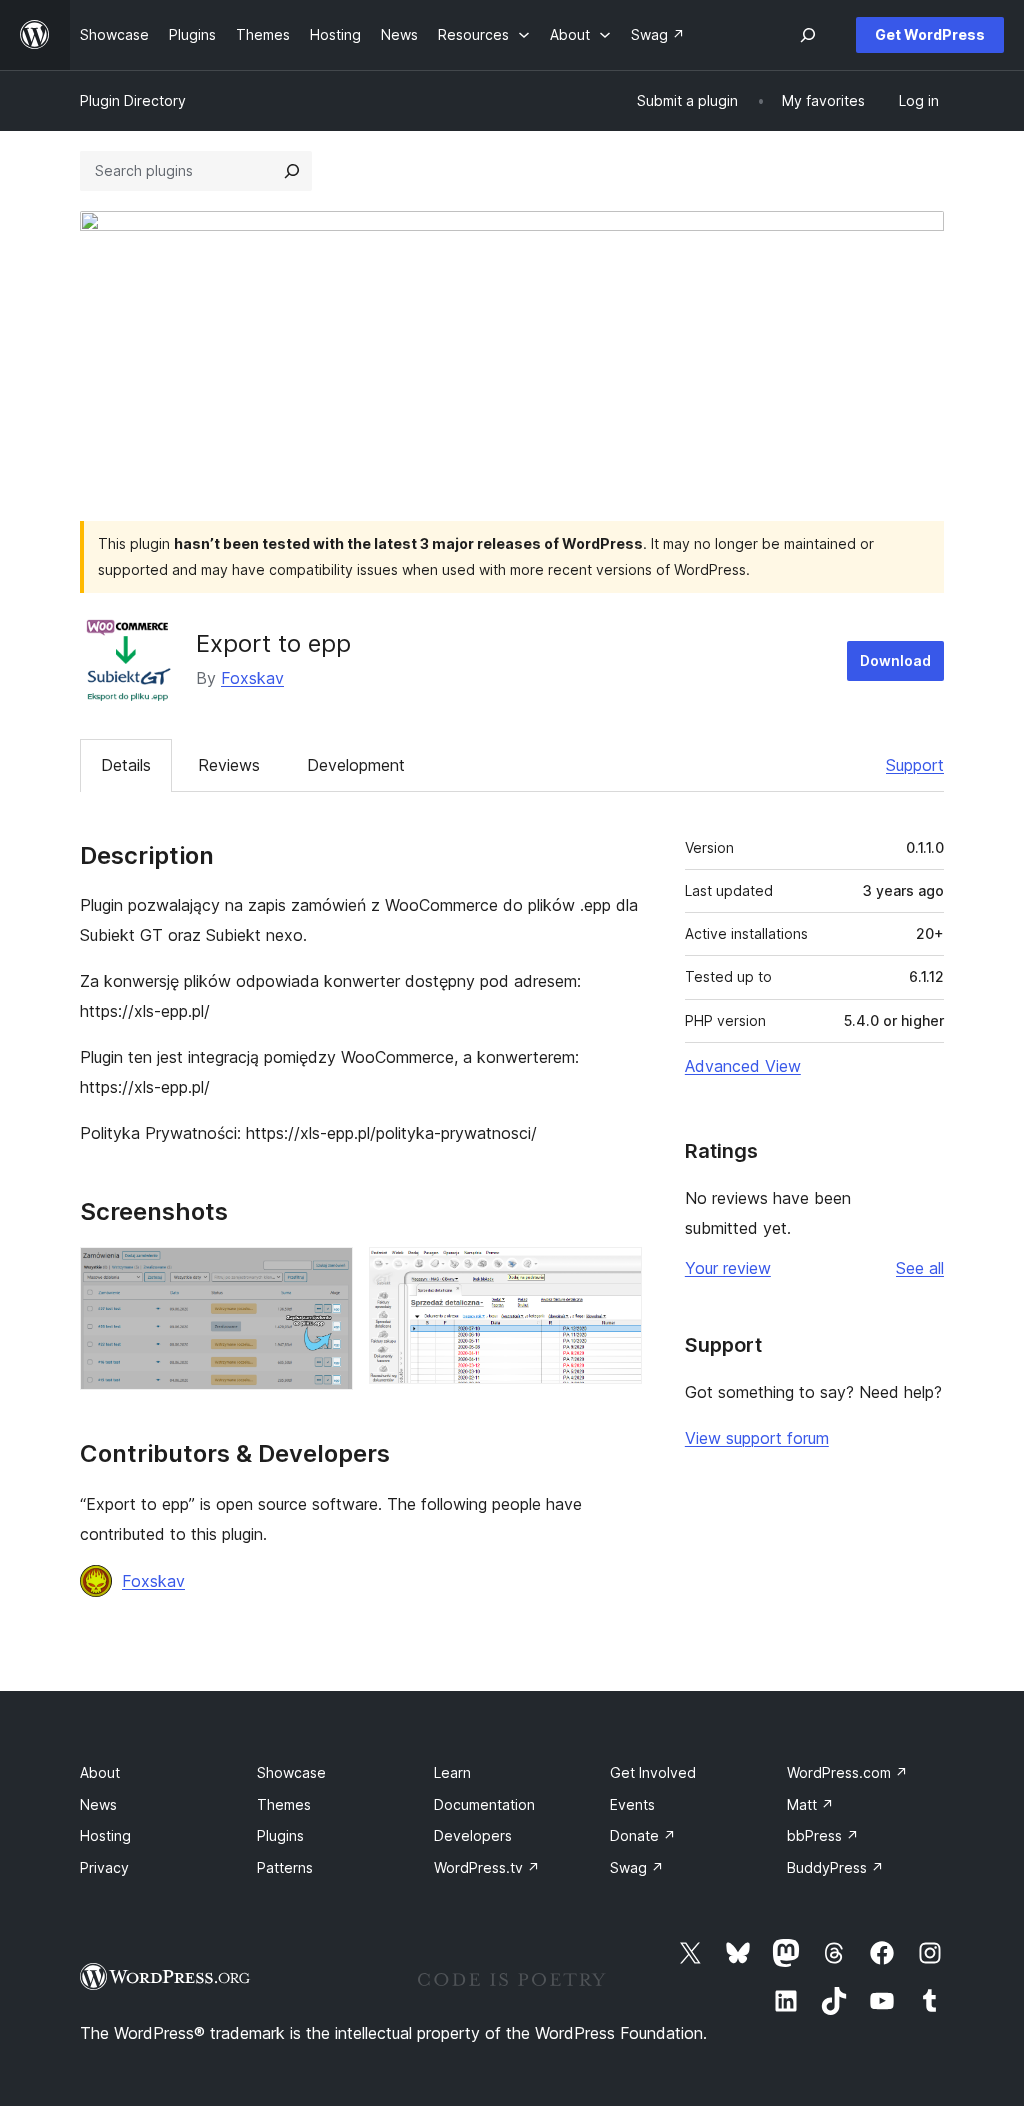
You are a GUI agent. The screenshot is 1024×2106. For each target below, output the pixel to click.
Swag (637, 1867)
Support (915, 765)
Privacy (104, 1867)
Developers (473, 1835)
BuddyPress (835, 1867)
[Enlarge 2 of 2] (615, 1274)
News (98, 1804)
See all (920, 1268)
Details (126, 765)
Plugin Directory (133, 100)
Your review (728, 1268)
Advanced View (743, 1066)
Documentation (484, 1804)
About (100, 1772)
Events (632, 1804)
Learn (452, 1772)
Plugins (280, 1835)
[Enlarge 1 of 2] (326, 1274)
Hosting (105, 1835)
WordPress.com (847, 1772)
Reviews (229, 765)
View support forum (757, 1438)
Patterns (285, 1867)
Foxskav (252, 678)
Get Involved (653, 1772)
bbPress (823, 1835)
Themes (284, 1804)
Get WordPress (930, 34)
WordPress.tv (487, 1867)
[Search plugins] (292, 171)
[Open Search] (808, 35)
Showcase (291, 1772)
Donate (643, 1835)
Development (356, 765)
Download (895, 660)
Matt (810, 1804)
